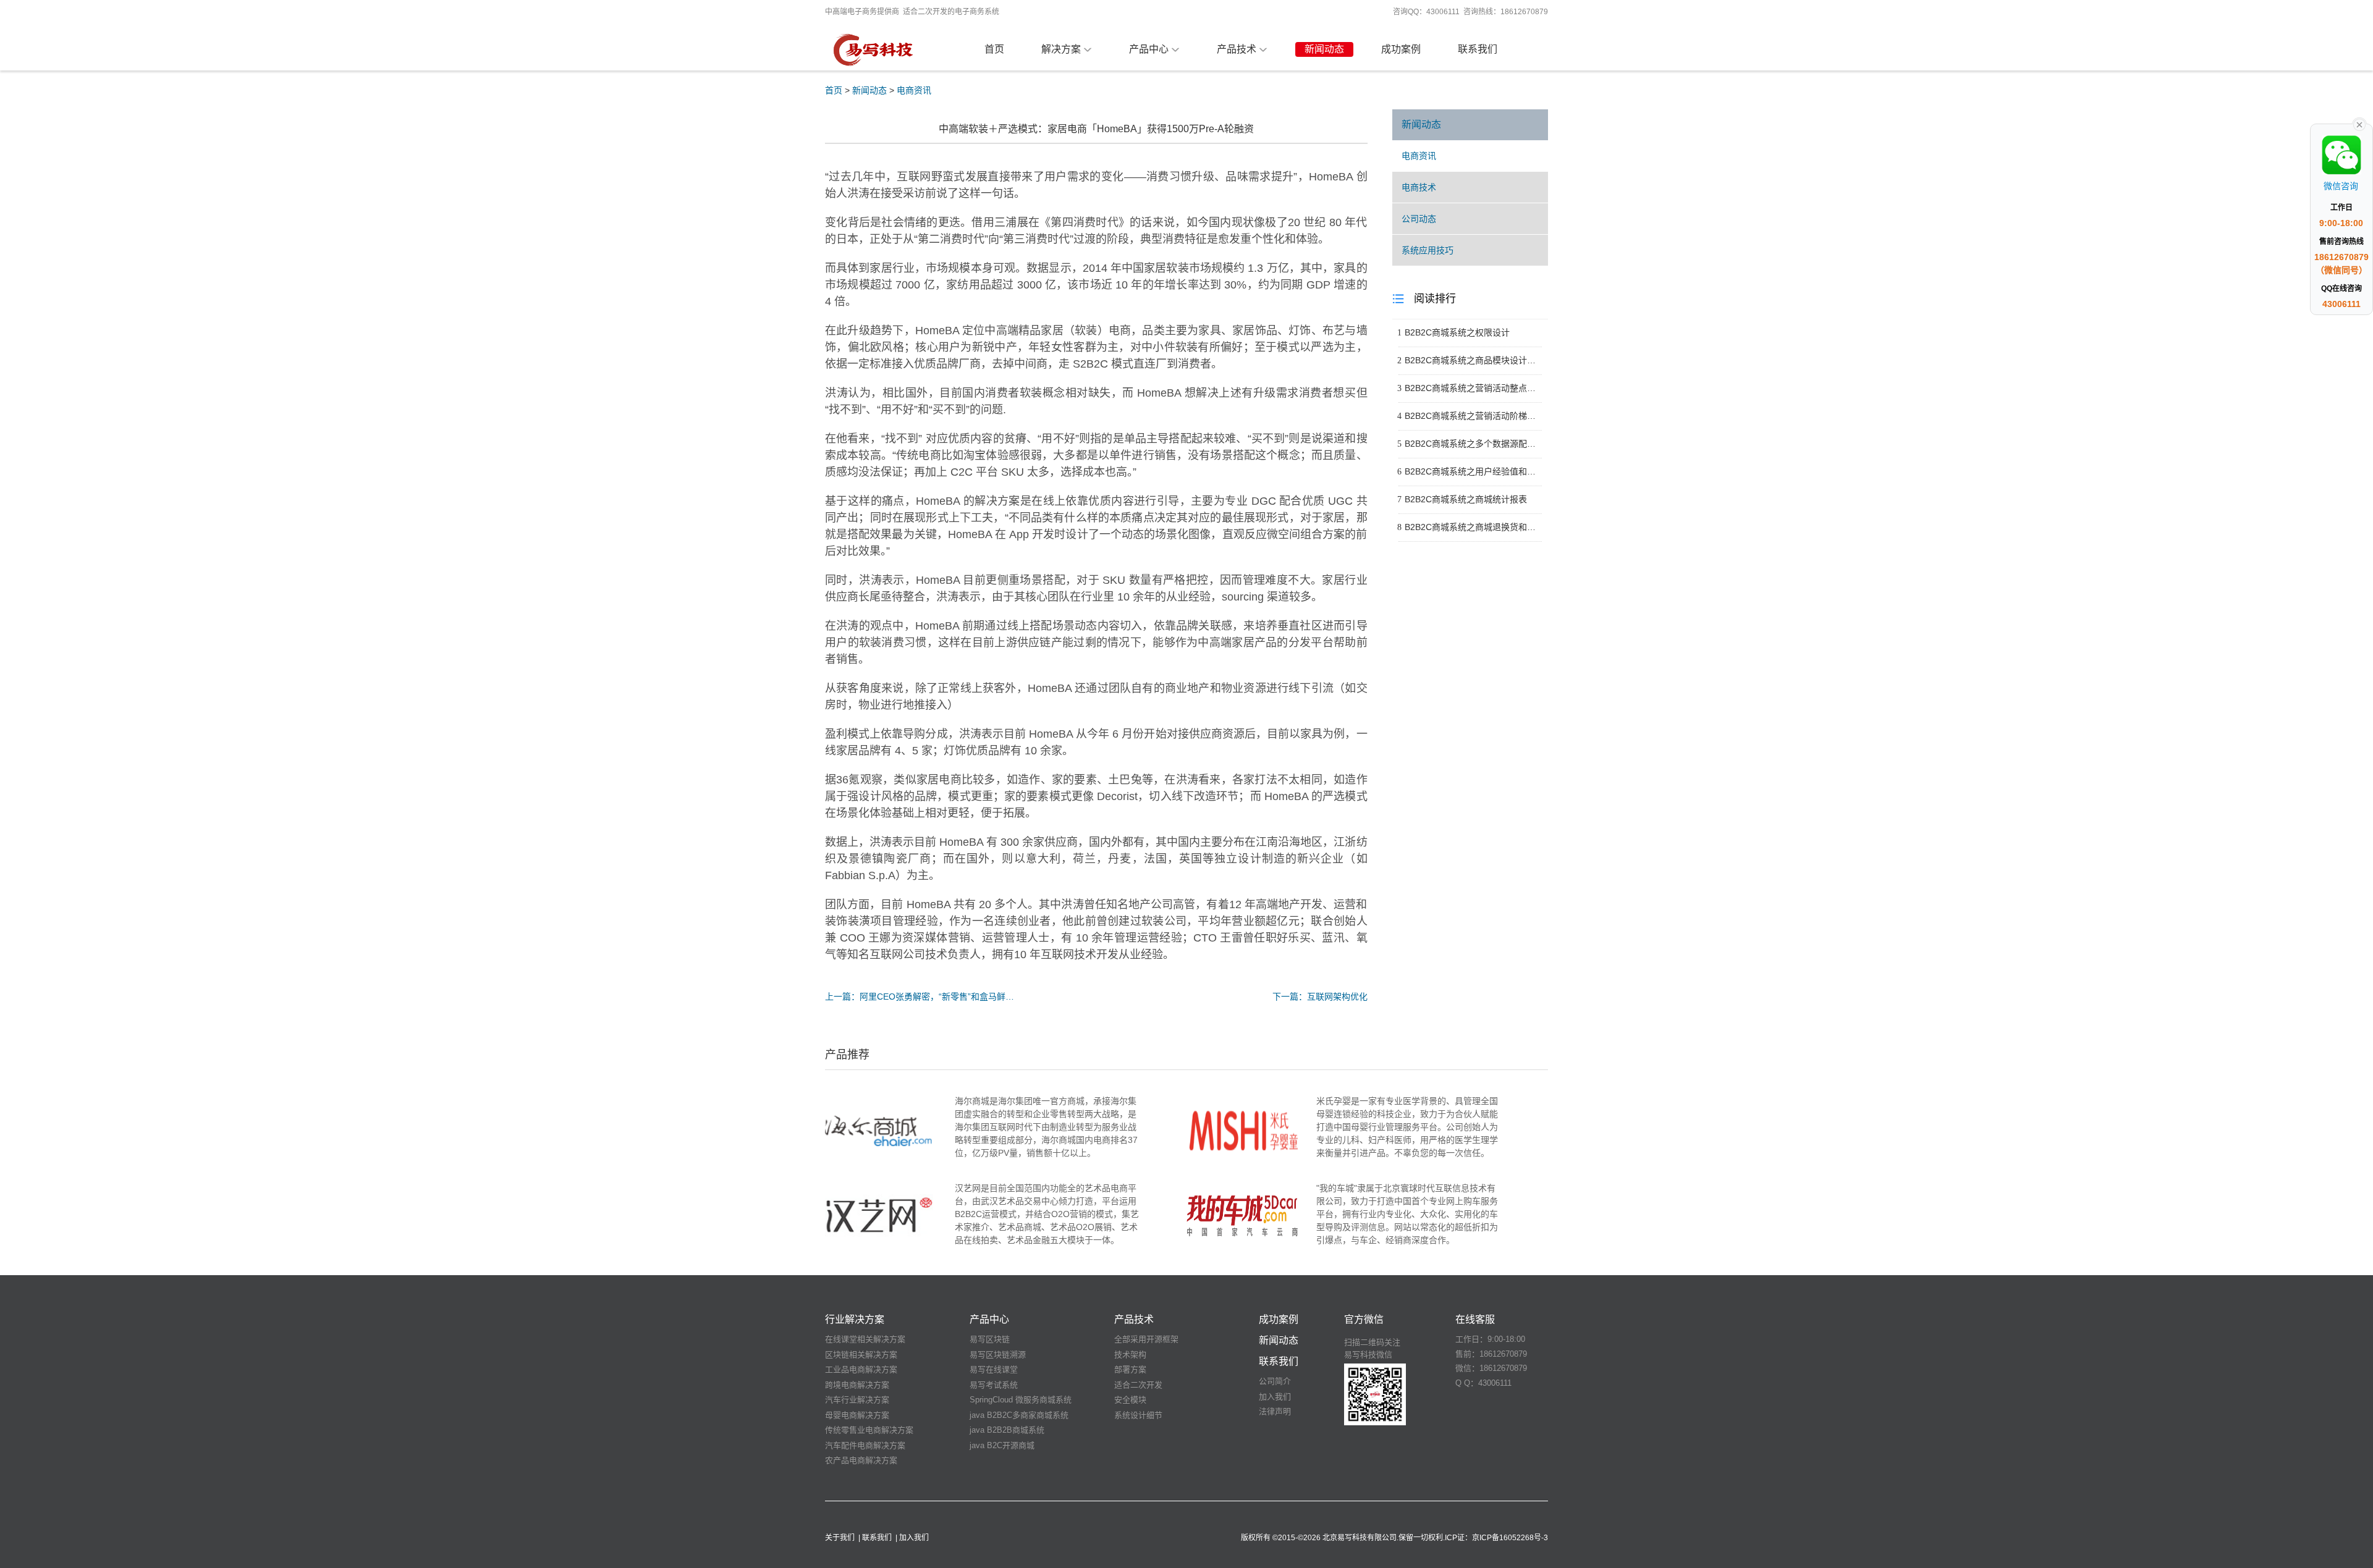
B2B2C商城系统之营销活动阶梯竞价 (1470, 416)
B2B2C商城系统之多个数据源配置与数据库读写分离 (1470, 444)
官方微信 (1364, 1319)
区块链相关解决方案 (861, 1355)
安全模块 (1130, 1400)
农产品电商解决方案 (861, 1460)
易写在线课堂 (994, 1369)
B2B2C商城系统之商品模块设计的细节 (1470, 360)
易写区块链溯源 (998, 1355)
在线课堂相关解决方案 (865, 1339)
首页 (994, 49)
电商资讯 (914, 90)
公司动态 (1419, 219)
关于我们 (840, 1538)
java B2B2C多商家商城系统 (1019, 1415)
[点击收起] (2359, 124)
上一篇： (920, 997)
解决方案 (1061, 49)
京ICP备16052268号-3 (1510, 1538)
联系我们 (1478, 49)
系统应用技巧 (1428, 250)
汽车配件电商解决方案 (865, 1445)
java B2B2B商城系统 (1007, 1430)
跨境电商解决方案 (857, 1385)
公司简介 (1275, 1381)
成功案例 (1401, 49)
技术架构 (1130, 1355)
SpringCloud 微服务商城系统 (1021, 1400)
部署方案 (1130, 1369)
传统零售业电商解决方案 (869, 1430)
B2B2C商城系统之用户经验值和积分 (1470, 471)
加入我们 (1275, 1397)
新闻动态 (1324, 49)
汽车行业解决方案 (857, 1400)
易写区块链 (990, 1339)
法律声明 (1275, 1411)
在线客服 (1475, 1319)
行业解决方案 (855, 1319)
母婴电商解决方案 (857, 1415)
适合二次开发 (1138, 1385)
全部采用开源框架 (1146, 1339)
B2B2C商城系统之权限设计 (1453, 332)
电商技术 (1419, 187)
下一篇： (1320, 997)
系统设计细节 (1138, 1415)
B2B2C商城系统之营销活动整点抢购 (1470, 388)
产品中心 (1149, 49)
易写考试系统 (994, 1385)
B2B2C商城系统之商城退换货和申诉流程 (1470, 527)
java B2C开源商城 (1002, 1445)
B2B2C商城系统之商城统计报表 (1462, 499)
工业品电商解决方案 (861, 1369)
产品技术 (1237, 49)
